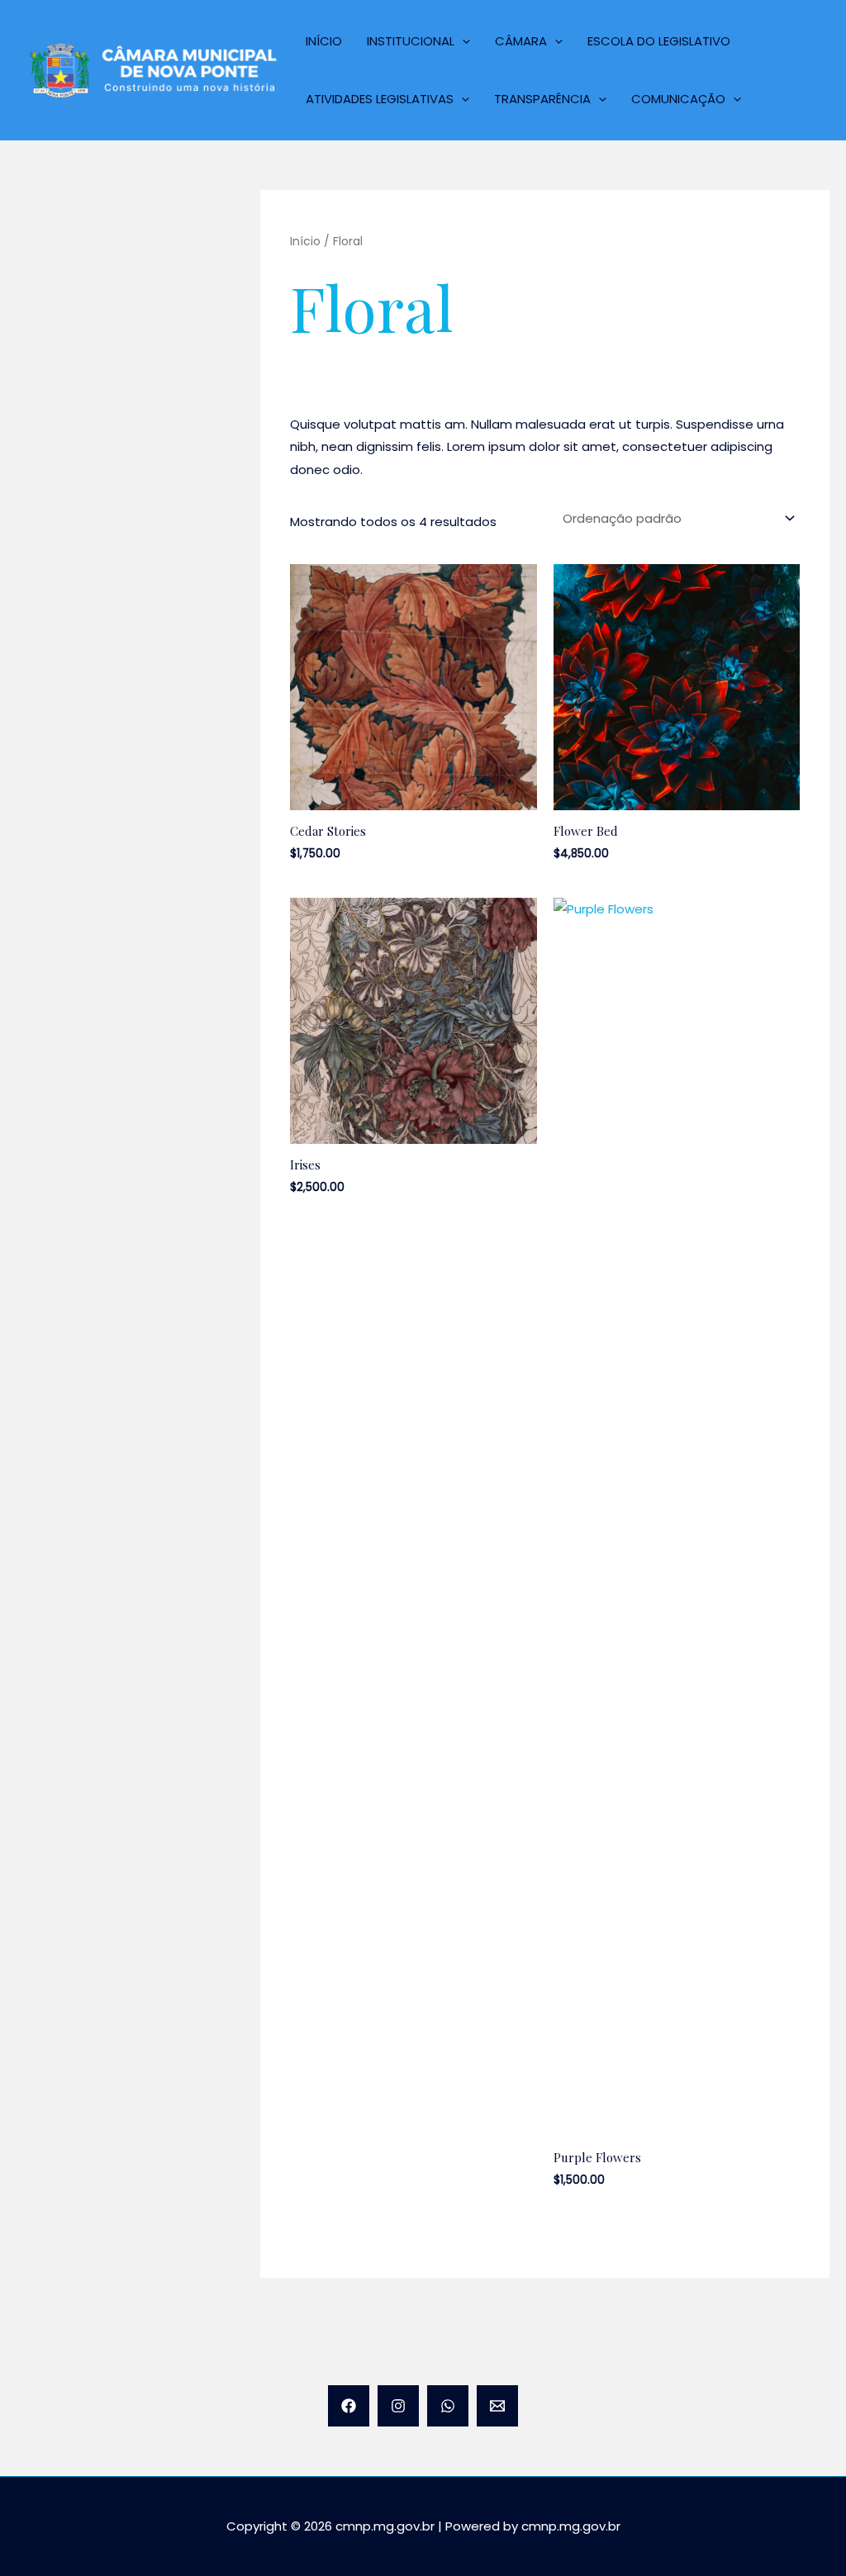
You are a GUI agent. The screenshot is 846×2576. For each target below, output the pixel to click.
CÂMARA (521, 41)
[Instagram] (398, 2406)
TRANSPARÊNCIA (542, 99)
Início (305, 242)
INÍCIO (324, 41)
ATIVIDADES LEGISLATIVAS (380, 99)
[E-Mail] (497, 2406)
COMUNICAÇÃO (678, 99)
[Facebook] (349, 2406)
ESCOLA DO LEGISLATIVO (659, 41)
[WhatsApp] (448, 2406)
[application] (462, 41)
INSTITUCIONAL (411, 41)
